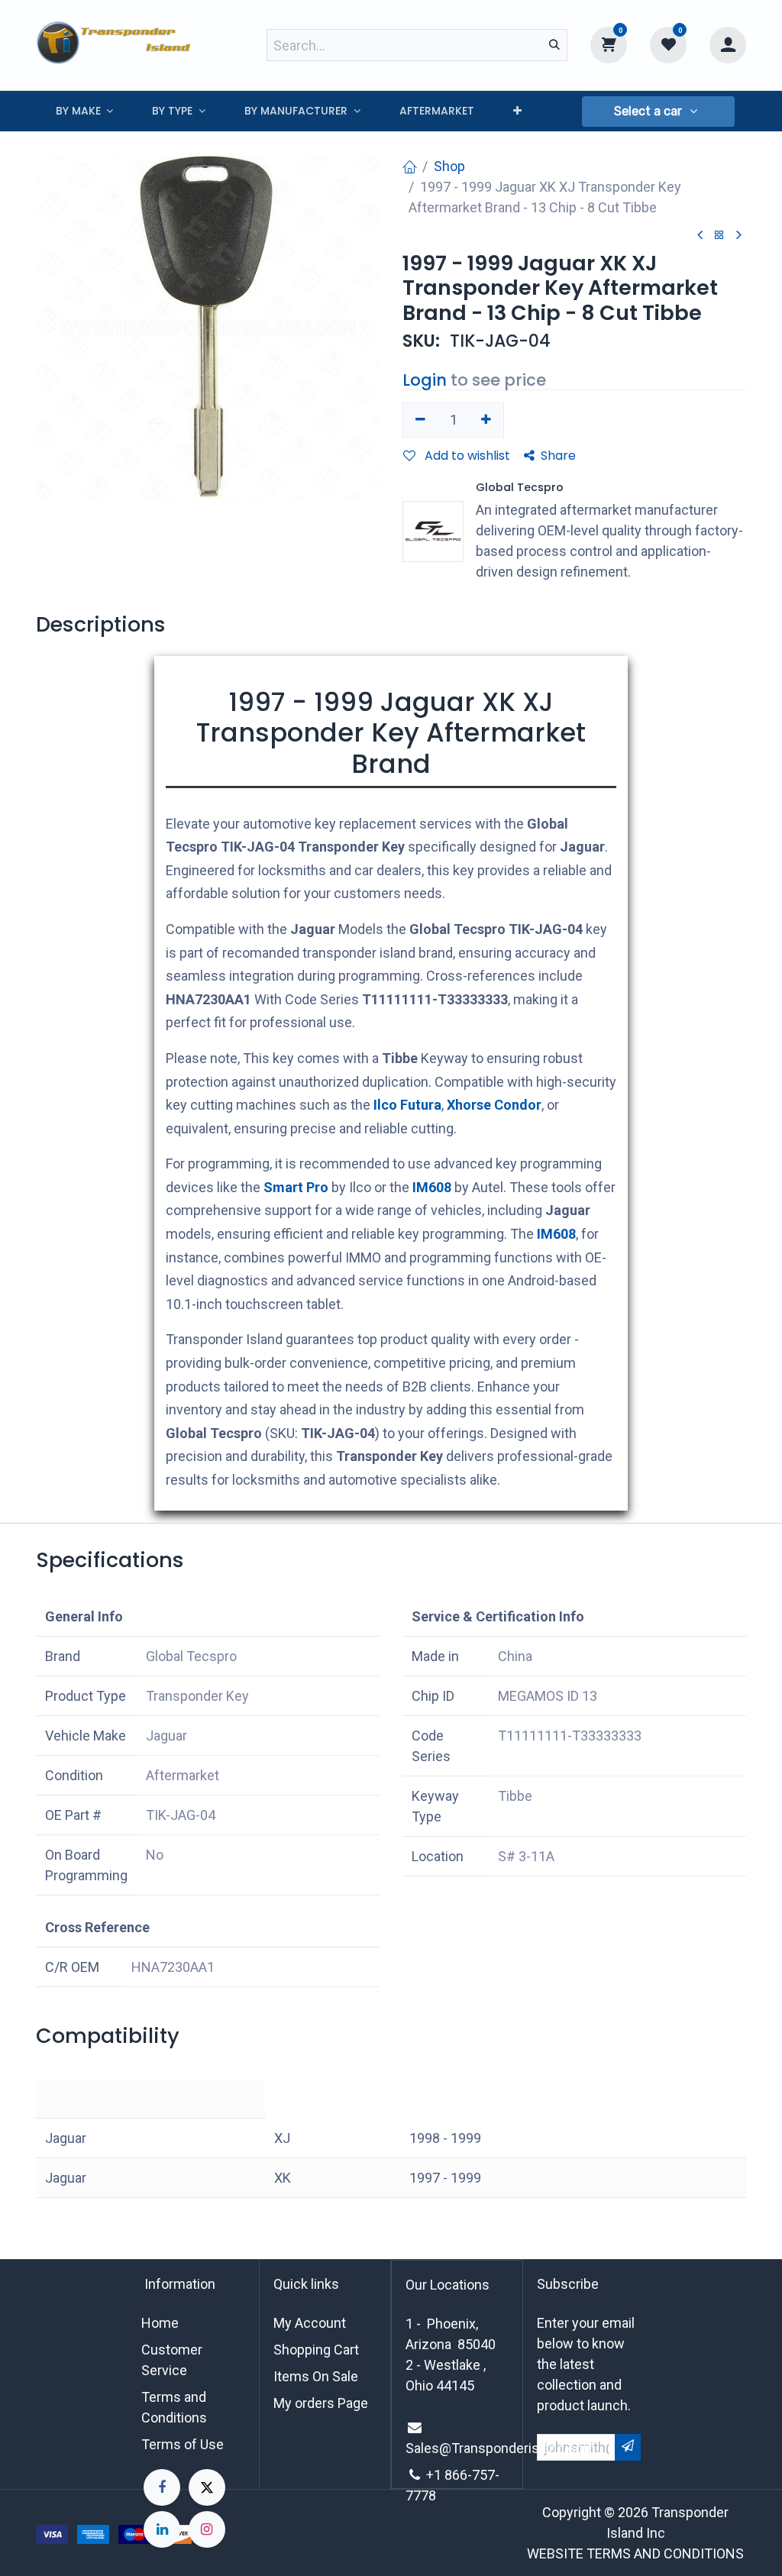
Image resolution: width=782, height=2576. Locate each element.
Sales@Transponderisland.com (500, 2448)
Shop (449, 166)
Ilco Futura (407, 1105)
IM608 (432, 1187)
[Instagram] (207, 2529)
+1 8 (439, 2475)
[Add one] (487, 420)
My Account (310, 2323)
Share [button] (558, 456)
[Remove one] (420, 420)
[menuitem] (84, 111)
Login (425, 380)
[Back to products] (719, 236)
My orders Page (321, 2403)
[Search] (554, 45)
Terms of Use (183, 2444)
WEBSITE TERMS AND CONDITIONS (635, 2553)
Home (160, 2323)
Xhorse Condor (494, 1105)
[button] (658, 112)
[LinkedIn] (162, 2529)
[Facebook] (162, 2487)
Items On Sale (316, 2376)
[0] (609, 44)
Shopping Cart (316, 2350)
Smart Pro (296, 1187)
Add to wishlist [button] (466, 456)
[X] (207, 2487)
